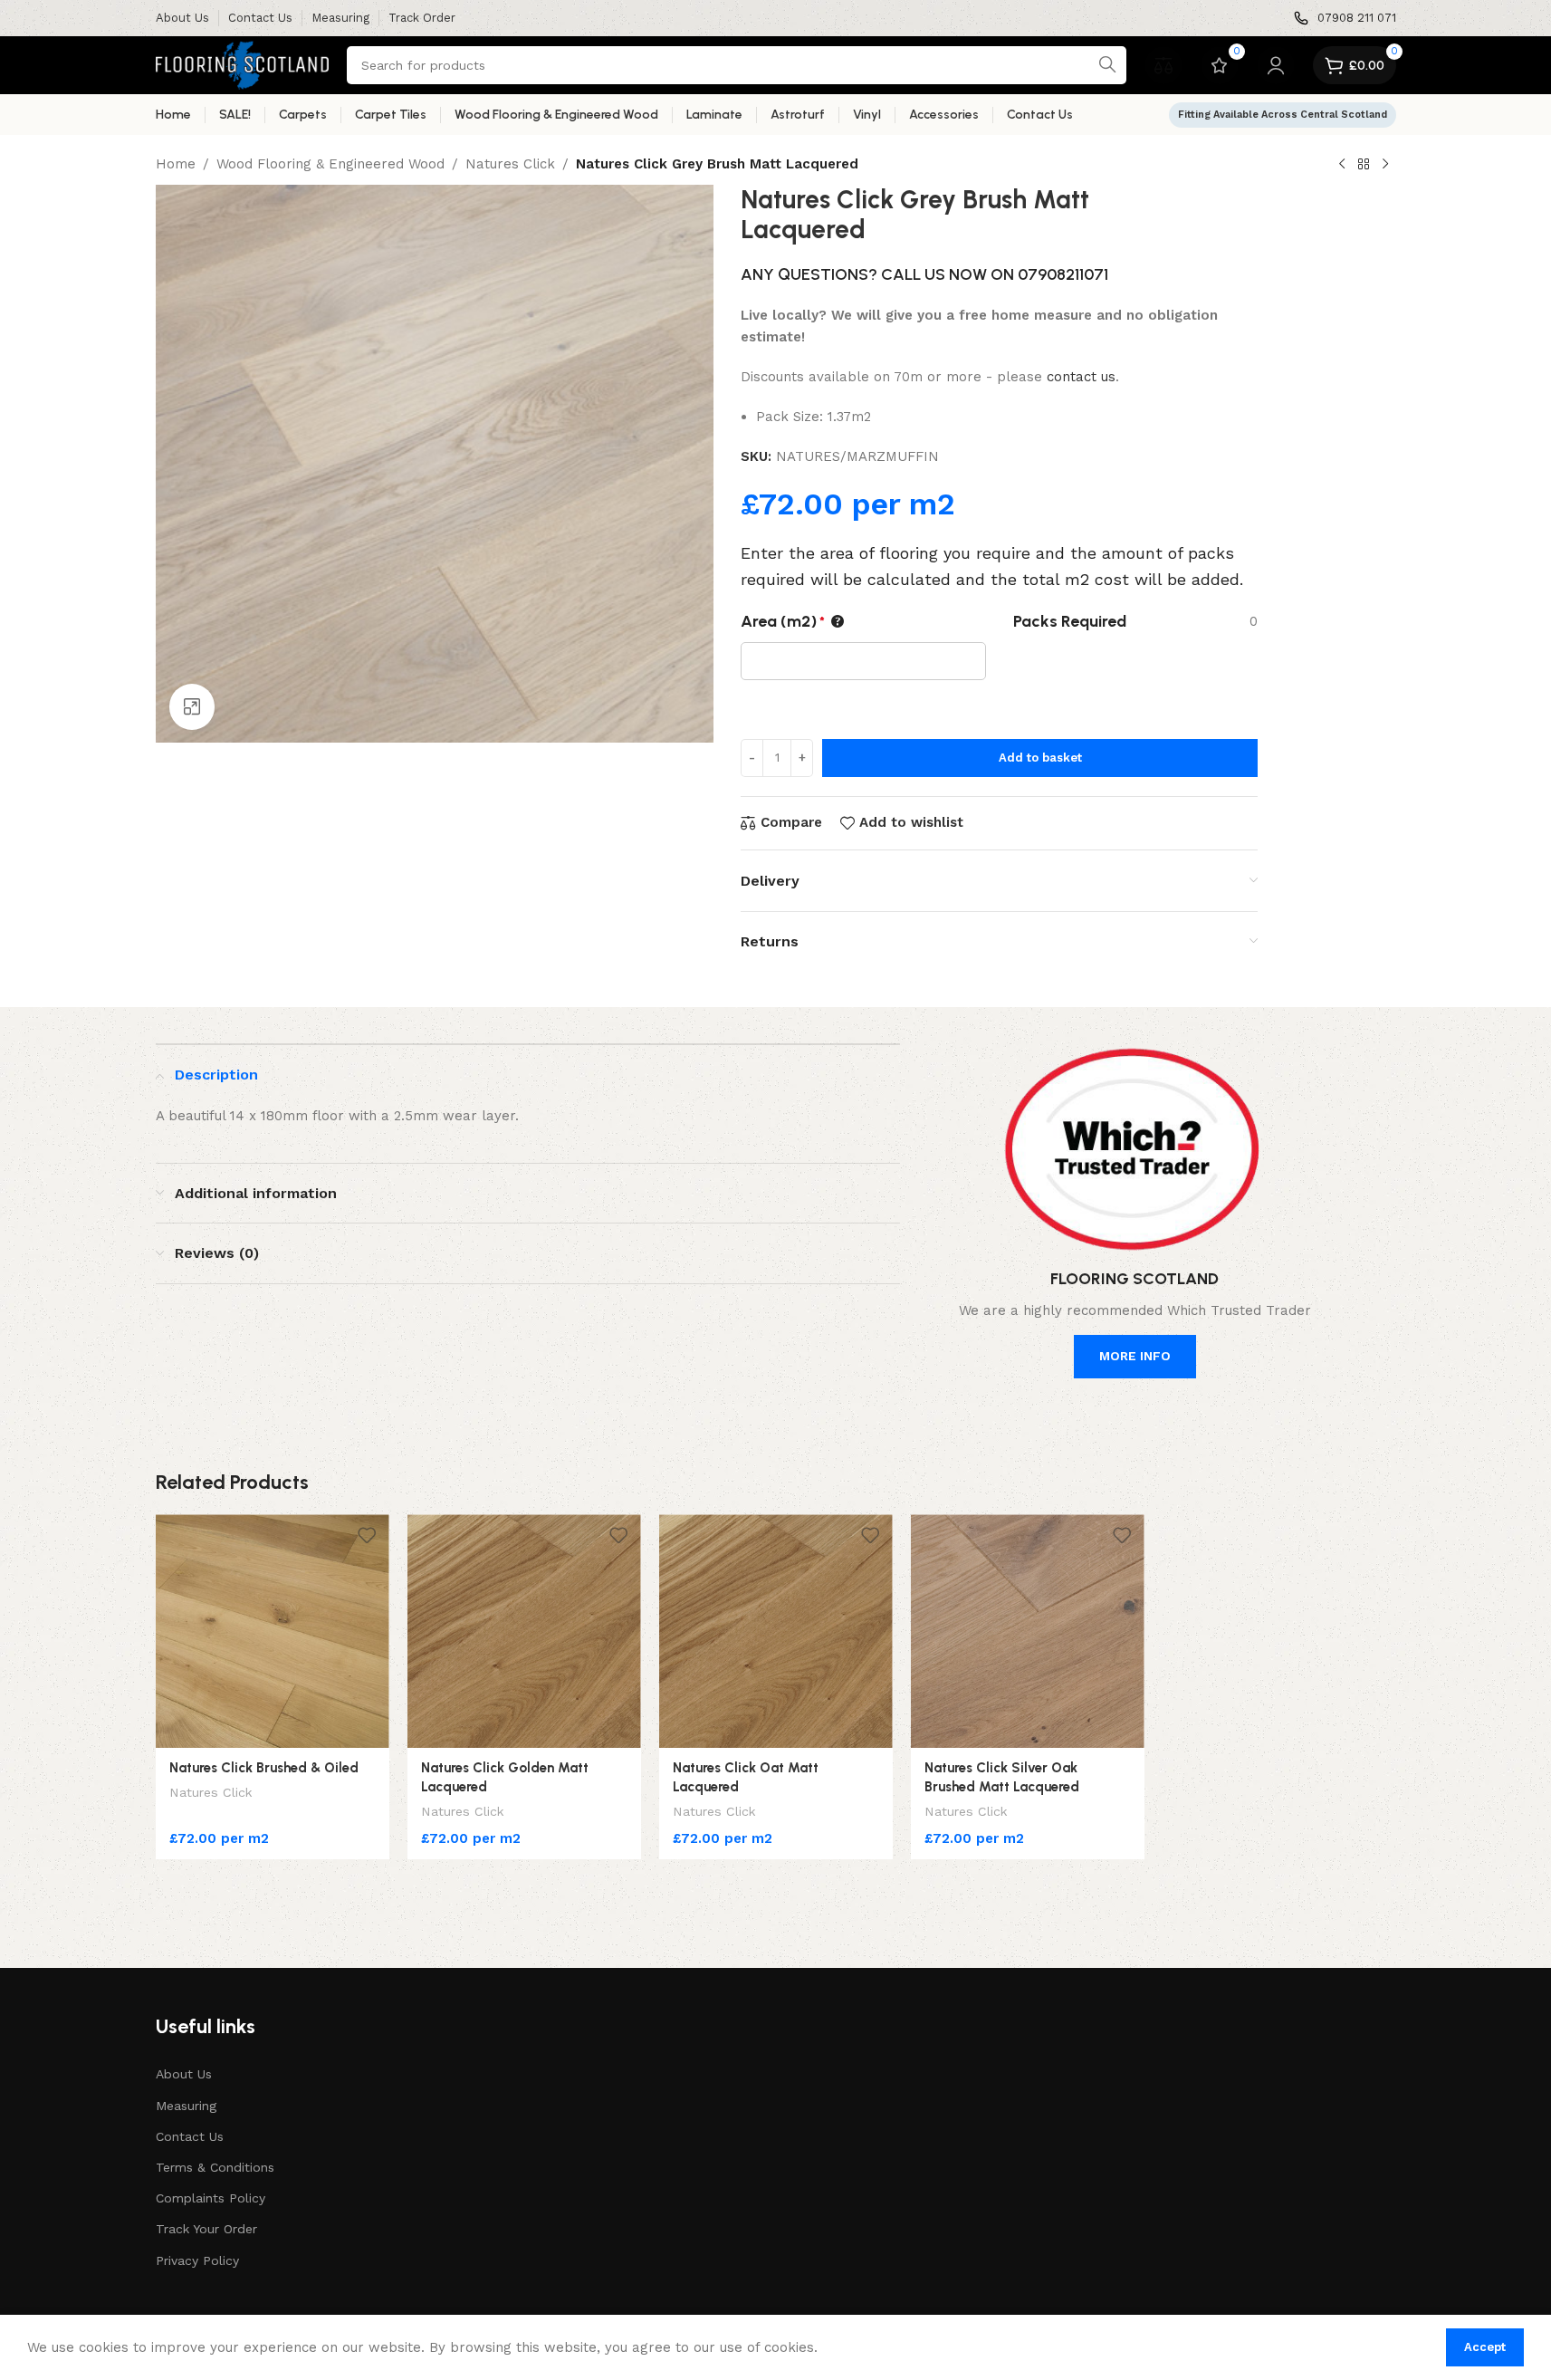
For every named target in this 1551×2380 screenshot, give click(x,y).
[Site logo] (242, 64)
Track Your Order (206, 2229)
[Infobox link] (1345, 19)
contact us (1081, 377)
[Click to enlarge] (192, 706)
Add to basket (1040, 758)
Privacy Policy (197, 2260)
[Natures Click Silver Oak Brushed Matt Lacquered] (1028, 1631)
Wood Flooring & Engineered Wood (330, 164)
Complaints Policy (211, 2198)
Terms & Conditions (215, 2167)
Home (176, 164)
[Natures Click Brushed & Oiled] (273, 1631)
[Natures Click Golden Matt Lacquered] (524, 1631)
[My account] (1276, 65)
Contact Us (190, 2136)
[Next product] (1385, 165)
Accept (1485, 2347)
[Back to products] (1364, 165)
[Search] (1107, 65)
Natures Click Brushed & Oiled (264, 1768)
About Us (184, 2074)
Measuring (186, 2106)
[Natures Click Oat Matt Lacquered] (776, 1631)
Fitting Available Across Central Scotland (1283, 115)
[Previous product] (1342, 165)
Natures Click (510, 164)
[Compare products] (1163, 65)
